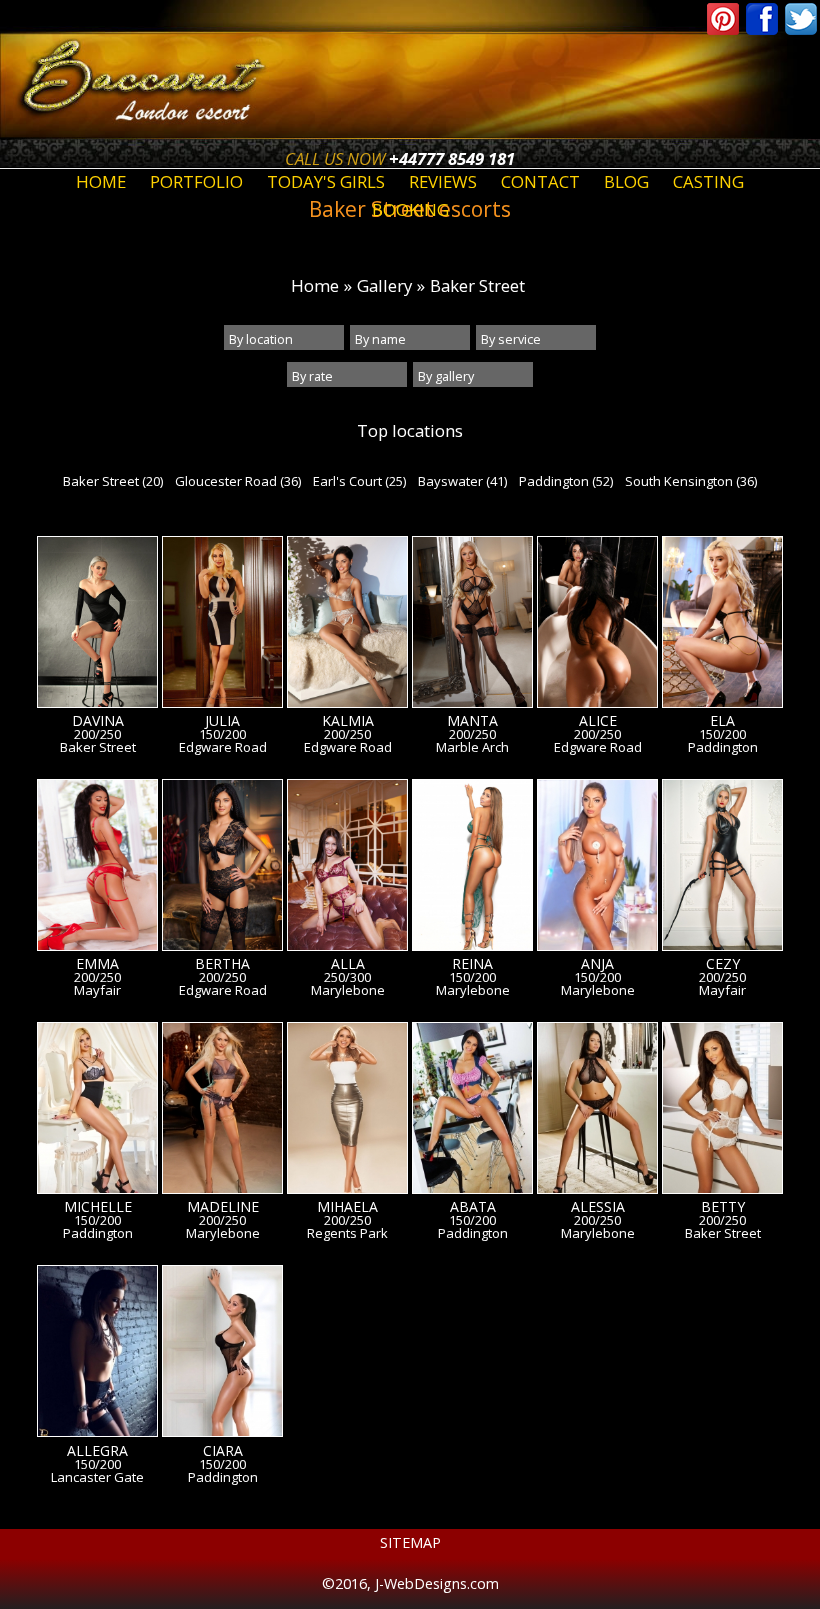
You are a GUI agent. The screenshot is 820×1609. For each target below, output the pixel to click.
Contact (540, 181)
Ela (722, 721)
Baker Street (477, 285)
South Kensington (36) (691, 481)
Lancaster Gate (97, 1477)
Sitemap (410, 1542)
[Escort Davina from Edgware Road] (97, 625)
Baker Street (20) (113, 481)
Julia (222, 721)
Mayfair (97, 990)
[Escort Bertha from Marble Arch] (222, 868)
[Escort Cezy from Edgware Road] (722, 868)
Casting (708, 181)
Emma (97, 964)
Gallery (384, 285)
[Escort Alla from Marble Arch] (347, 868)
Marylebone (348, 990)
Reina (472, 964)
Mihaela (347, 1207)
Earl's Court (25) (359, 481)
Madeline (223, 1207)
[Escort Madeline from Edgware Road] (222, 1111)
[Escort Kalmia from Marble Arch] (347, 625)
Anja (597, 964)
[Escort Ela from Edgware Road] (722, 625)
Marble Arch (472, 747)
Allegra (97, 1451)
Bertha (222, 964)
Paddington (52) (566, 481)
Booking (410, 209)
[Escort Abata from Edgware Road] (472, 1111)
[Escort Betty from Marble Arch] (722, 1111)
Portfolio (196, 181)
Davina (98, 721)
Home (101, 181)
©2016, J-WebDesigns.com (410, 1583)
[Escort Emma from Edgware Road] (97, 868)
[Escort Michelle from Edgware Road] (97, 1111)
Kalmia (348, 721)
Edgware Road (223, 747)
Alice (598, 721)
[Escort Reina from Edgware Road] (472, 868)
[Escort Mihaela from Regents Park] (347, 1111)
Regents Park (347, 1233)
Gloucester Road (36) (238, 481)
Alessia (598, 1207)
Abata (473, 1207)
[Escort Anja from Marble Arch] (597, 868)
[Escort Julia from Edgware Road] (222, 625)
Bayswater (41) (462, 481)
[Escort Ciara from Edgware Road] (222, 1354)
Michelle (98, 1207)
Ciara (223, 1451)
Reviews (443, 181)
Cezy (723, 964)
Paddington (723, 747)
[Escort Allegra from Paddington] (97, 1354)
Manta (472, 721)
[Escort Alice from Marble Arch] (597, 625)
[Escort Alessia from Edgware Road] (597, 1111)
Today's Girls (326, 181)
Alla (348, 964)
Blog (626, 181)
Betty (723, 1207)
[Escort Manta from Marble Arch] (472, 625)
